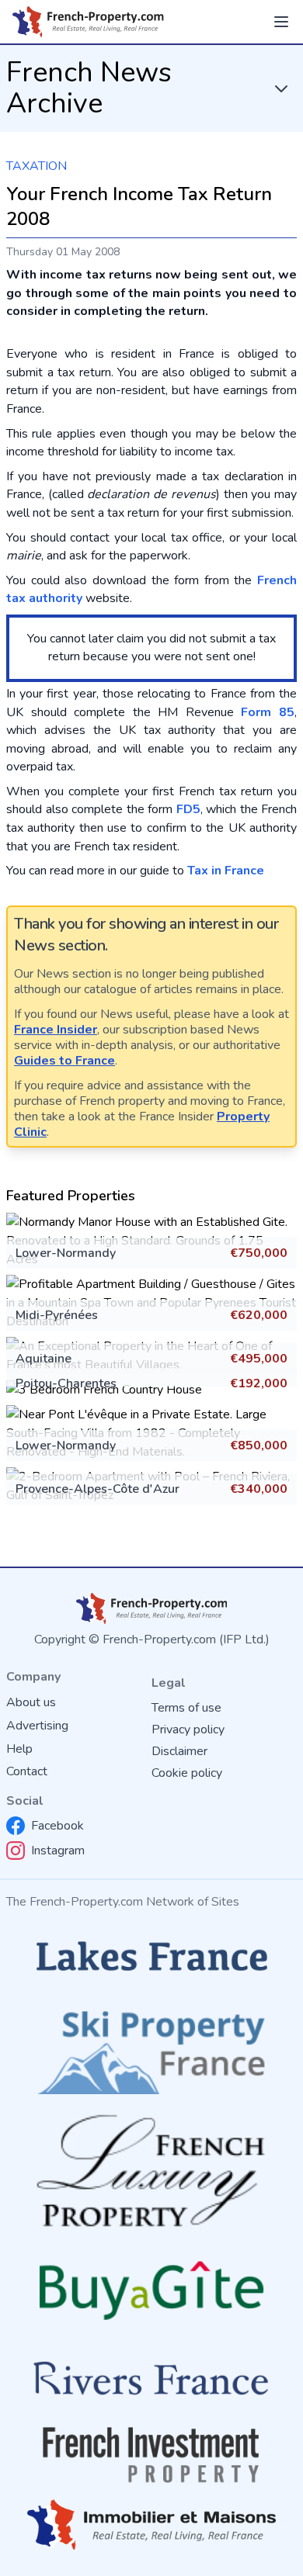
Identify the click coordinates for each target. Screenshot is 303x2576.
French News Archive (89, 88)
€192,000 (259, 1383)
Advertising (37, 1726)
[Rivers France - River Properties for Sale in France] (151, 2379)
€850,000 (259, 1446)
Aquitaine (44, 1359)
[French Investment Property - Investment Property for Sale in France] (151, 2455)
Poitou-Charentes (66, 1383)
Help (19, 1749)
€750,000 (259, 1253)
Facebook (57, 1826)
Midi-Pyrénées (57, 1315)
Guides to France (64, 1061)
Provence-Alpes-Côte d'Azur (98, 1489)
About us (31, 1702)
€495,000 (259, 1359)
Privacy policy (188, 1729)
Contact (27, 1771)
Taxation (37, 166)
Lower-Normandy (66, 1253)
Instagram (58, 1851)
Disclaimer (179, 1751)
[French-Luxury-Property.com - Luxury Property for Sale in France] (151, 2171)
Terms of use (186, 1708)
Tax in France (226, 871)
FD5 (188, 809)
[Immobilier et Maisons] (151, 2525)
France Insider (56, 1030)
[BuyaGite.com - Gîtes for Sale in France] (151, 2290)
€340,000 (259, 1489)
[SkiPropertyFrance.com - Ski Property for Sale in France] (151, 2048)
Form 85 (268, 712)
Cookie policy (187, 1773)
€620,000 (259, 1315)
